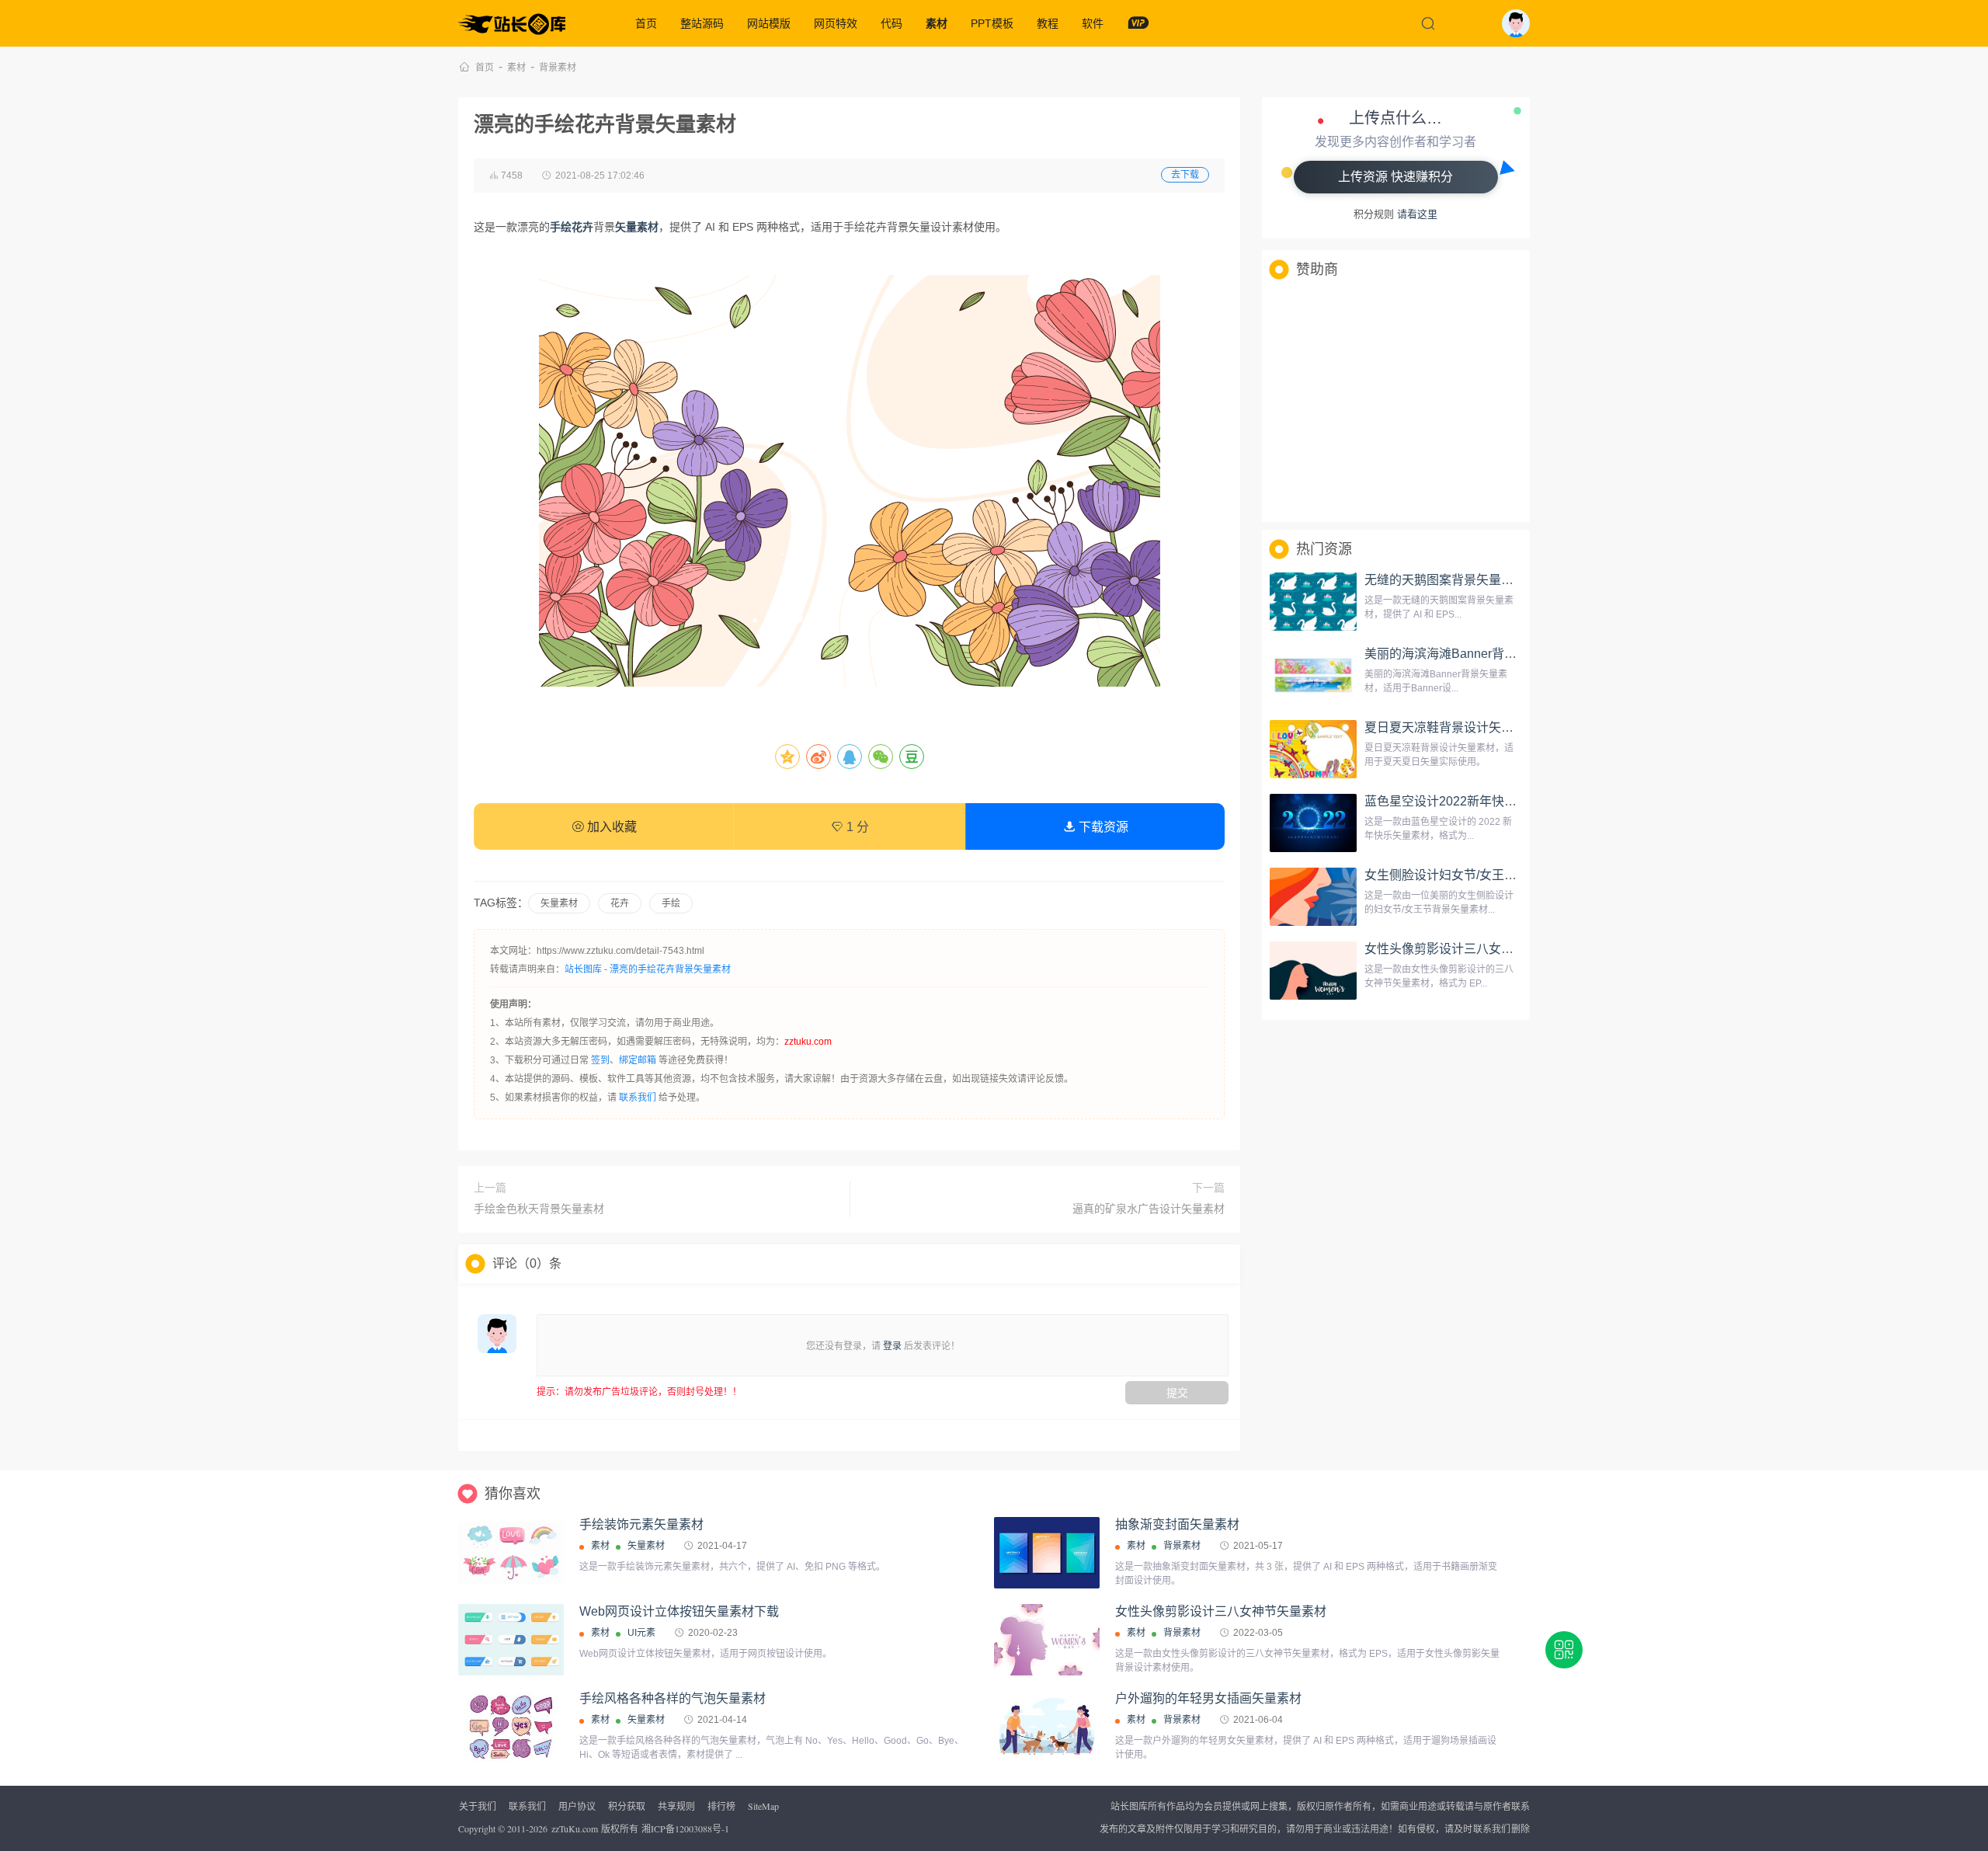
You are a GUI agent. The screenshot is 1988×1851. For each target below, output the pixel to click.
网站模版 (769, 23)
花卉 (620, 903)
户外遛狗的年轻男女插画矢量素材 (1208, 1698)
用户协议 (577, 1806)
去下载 (1185, 175)
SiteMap (763, 1806)
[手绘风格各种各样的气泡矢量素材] (511, 1727)
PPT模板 (992, 23)
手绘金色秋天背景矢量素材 (539, 1209)
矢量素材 (559, 903)
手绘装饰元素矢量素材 (641, 1524)
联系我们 (638, 1098)
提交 (1177, 1393)
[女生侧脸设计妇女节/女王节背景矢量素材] (1313, 897)
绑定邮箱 (638, 1060)
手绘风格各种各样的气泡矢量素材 (673, 1698)
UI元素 (641, 1633)
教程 (1048, 23)
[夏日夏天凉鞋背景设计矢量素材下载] (1313, 750)
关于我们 (478, 1806)
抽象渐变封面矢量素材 (1177, 1524)
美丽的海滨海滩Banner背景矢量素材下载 (1478, 654)
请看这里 (1417, 214)
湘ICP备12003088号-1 (685, 1828)
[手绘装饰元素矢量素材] (511, 1553)
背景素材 (558, 68)
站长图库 (583, 969)
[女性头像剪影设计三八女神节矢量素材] (1313, 971)
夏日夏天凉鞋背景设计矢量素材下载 (1464, 727)
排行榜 (721, 1806)
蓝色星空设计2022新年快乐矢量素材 (1465, 801)
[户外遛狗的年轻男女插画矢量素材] (1047, 1727)
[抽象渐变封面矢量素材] (1047, 1553)
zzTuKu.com (575, 1828)
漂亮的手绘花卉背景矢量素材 (670, 969)
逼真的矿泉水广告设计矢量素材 (1149, 1209)
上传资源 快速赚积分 (1395, 177)
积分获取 (627, 1806)
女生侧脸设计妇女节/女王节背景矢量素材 (1478, 875)
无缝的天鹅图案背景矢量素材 (1445, 580)
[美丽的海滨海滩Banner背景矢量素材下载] (1313, 676)
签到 (600, 1060)
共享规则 (676, 1806)
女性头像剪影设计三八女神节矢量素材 (1470, 949)
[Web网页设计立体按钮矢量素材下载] (511, 1640)
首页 (646, 23)
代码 (891, 23)
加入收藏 (610, 827)
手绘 (671, 903)
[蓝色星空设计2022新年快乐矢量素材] (1313, 823)
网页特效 (836, 23)
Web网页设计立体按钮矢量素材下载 (679, 1611)
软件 (1093, 23)
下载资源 (1102, 827)
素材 (937, 23)
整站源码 (702, 23)
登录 (892, 1346)
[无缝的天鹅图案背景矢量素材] (1313, 602)
